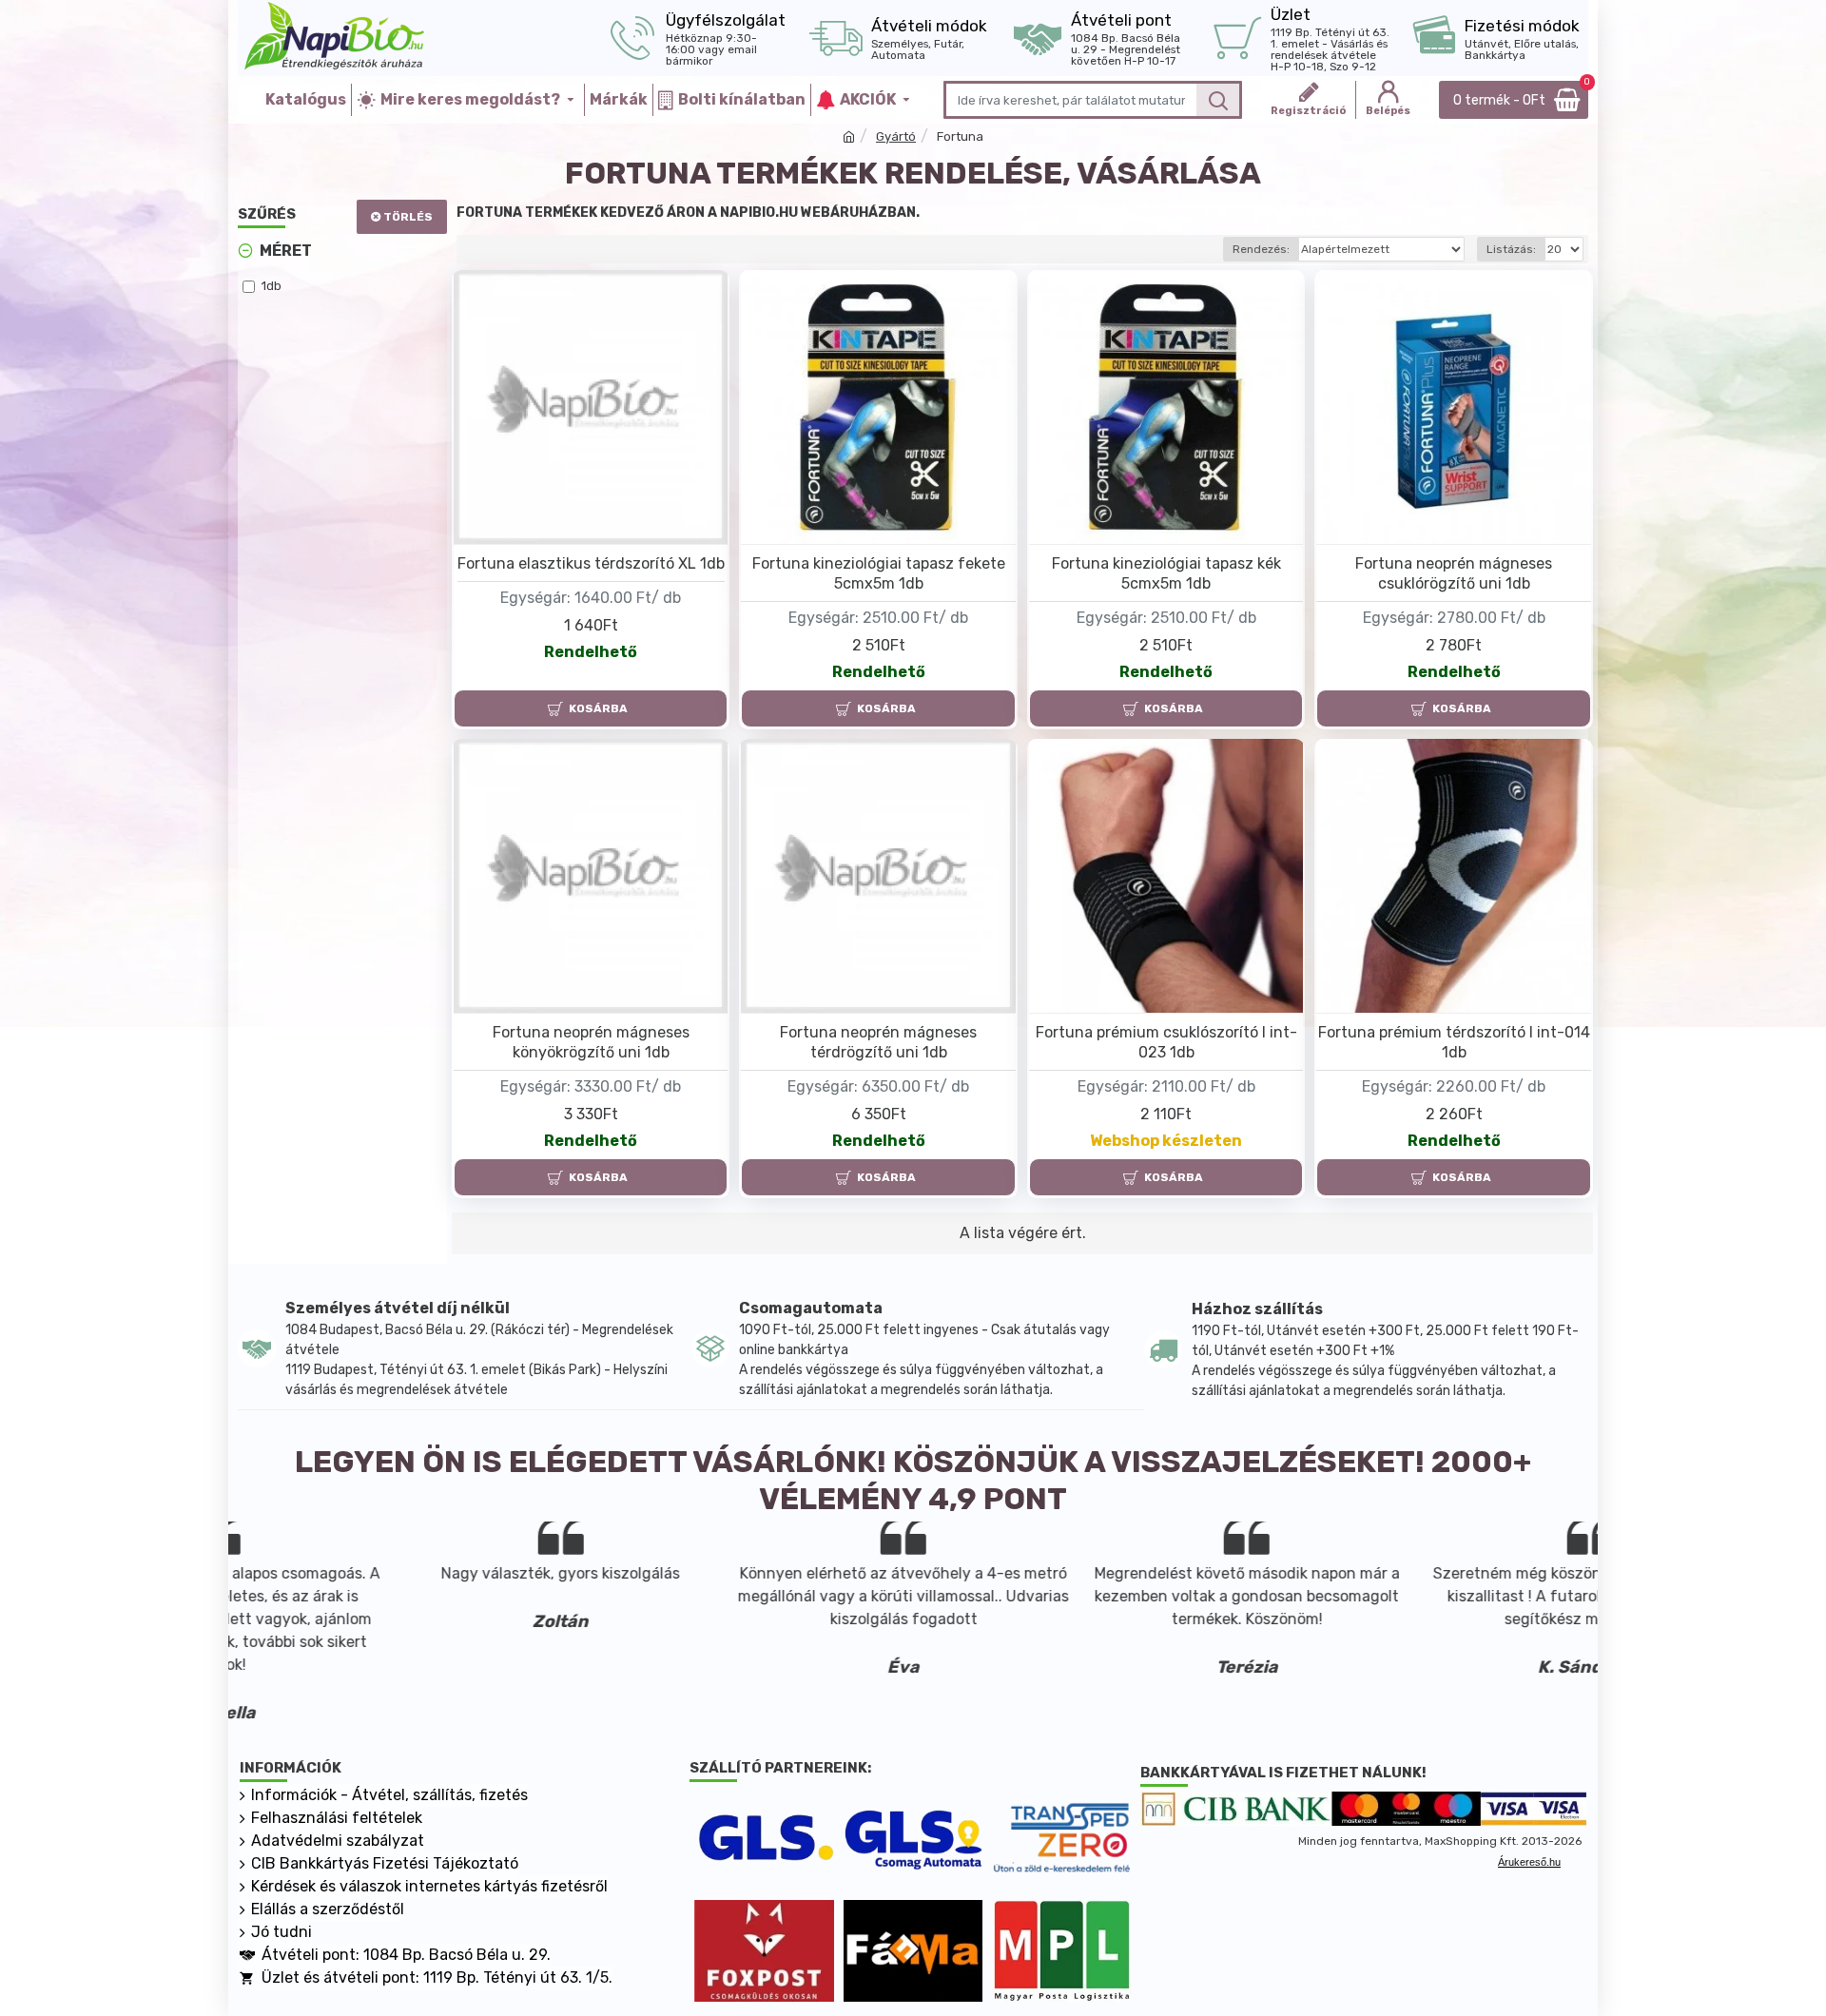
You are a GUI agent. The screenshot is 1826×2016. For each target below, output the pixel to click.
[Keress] (1218, 100)
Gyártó (896, 136)
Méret (286, 251)
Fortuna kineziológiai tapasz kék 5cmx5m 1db (1166, 573)
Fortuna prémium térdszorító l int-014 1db (1454, 1042)
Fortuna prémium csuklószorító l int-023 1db (1166, 1042)
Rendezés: (1261, 249)
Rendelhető (591, 652)
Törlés (408, 217)
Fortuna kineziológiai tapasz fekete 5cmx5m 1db (879, 573)
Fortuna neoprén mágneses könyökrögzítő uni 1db (591, 1042)
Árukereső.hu (1529, 1862)
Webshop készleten (1166, 1141)
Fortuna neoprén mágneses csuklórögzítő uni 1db (1454, 573)
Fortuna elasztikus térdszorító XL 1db (591, 563)
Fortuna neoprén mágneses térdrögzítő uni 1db (878, 1042)
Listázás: (1511, 249)
